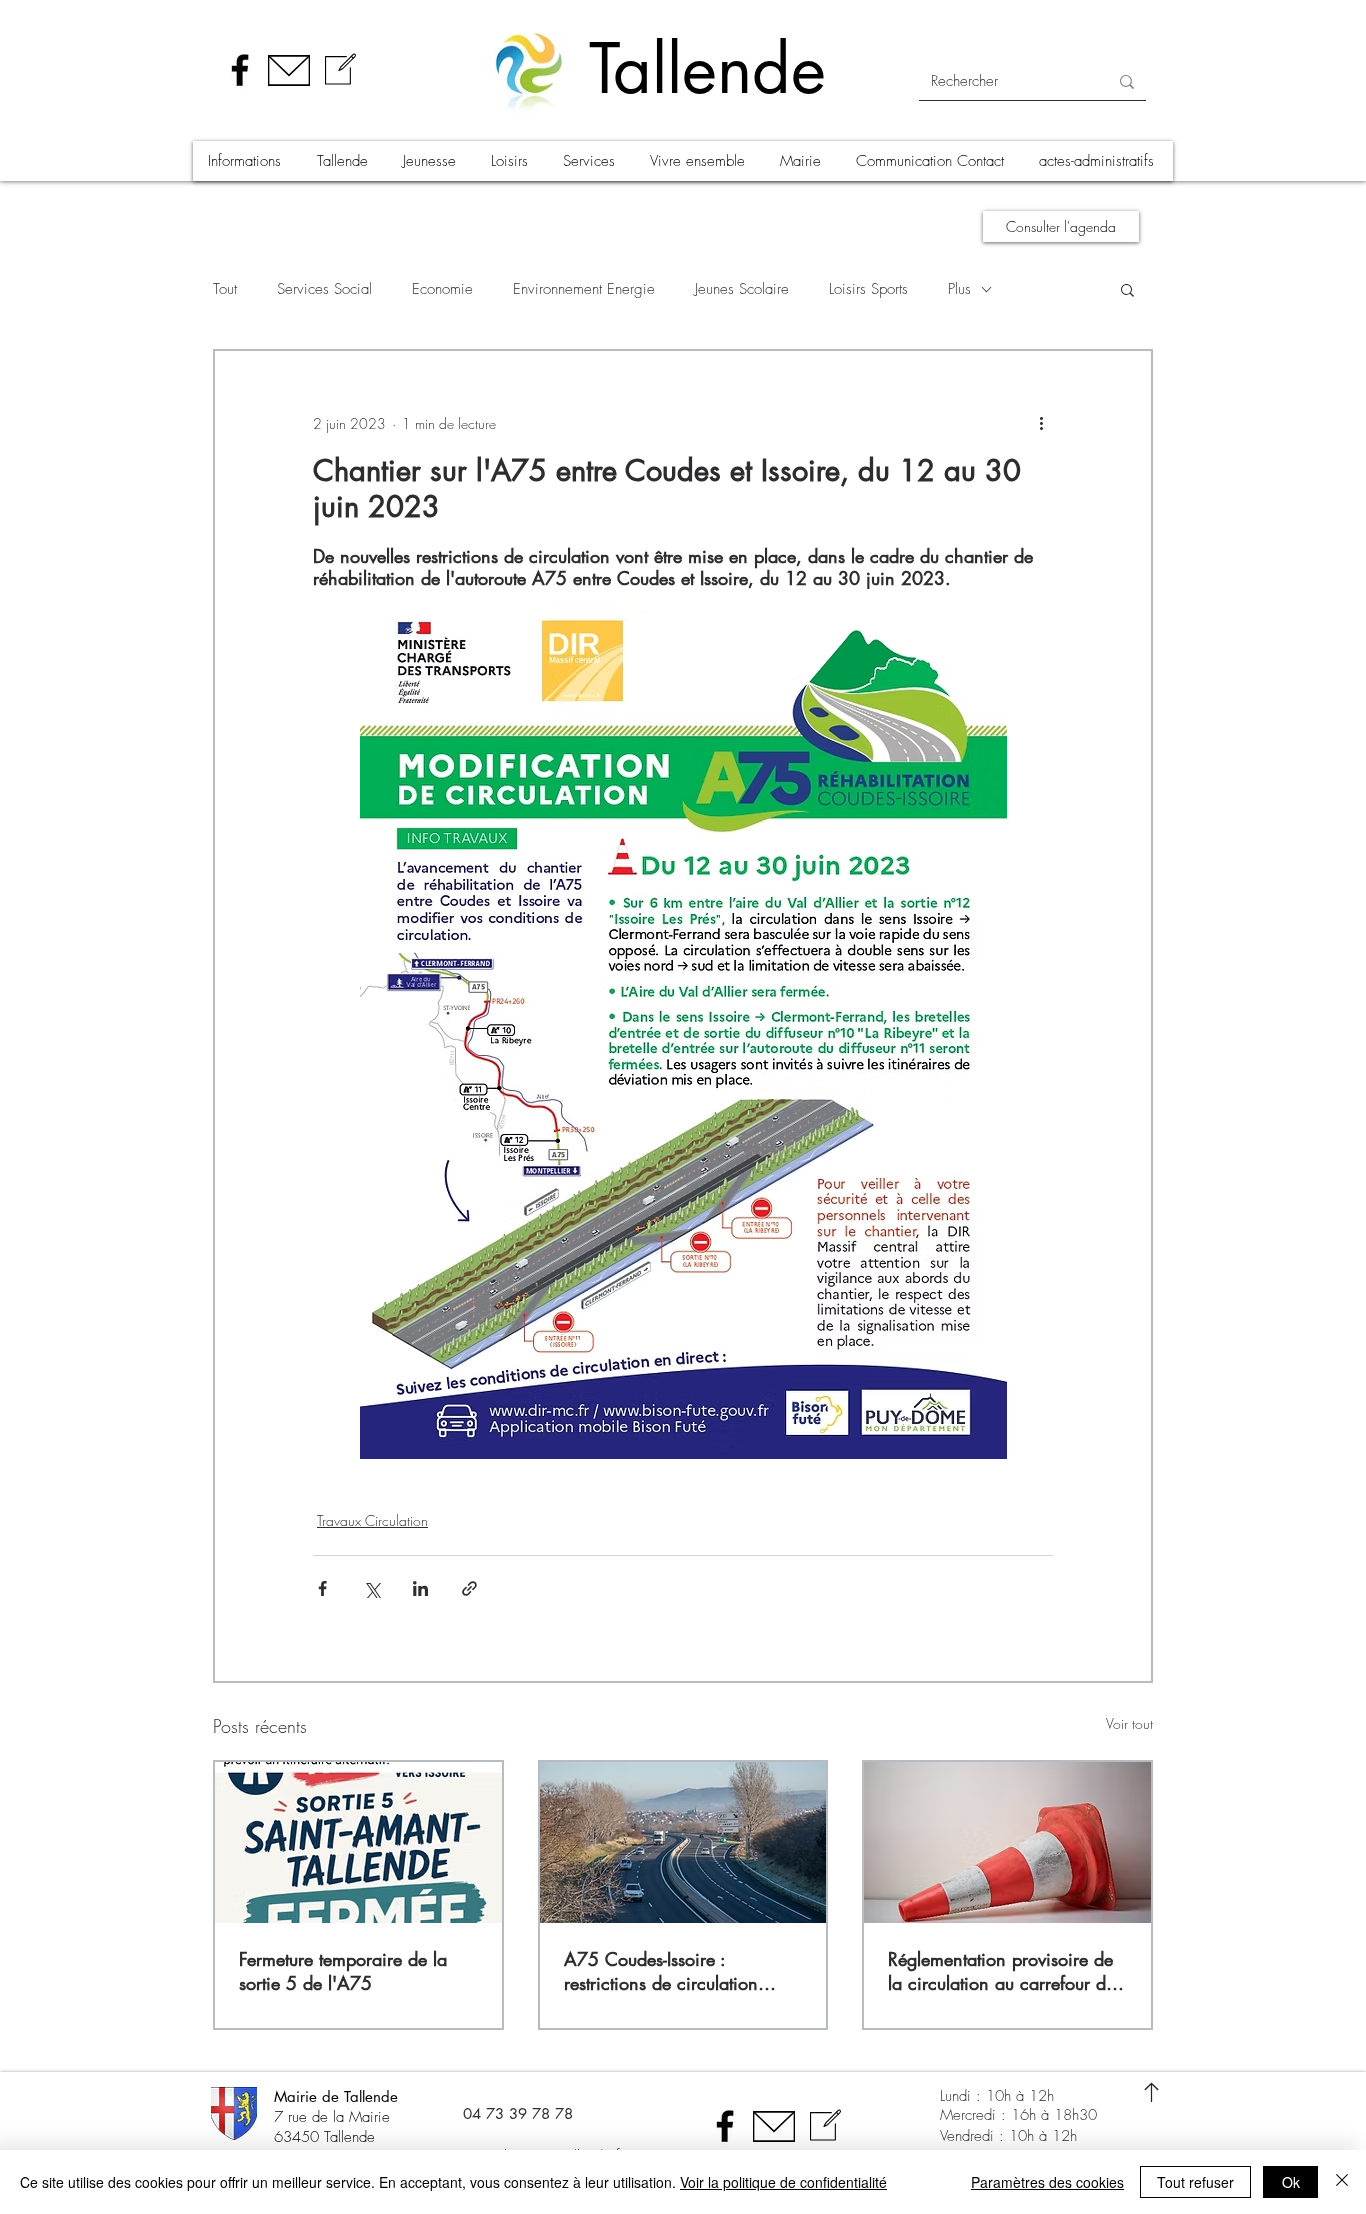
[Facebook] (240, 70)
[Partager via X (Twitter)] (371, 1588)
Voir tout (1129, 1723)
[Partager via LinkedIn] (420, 1588)
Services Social (324, 289)
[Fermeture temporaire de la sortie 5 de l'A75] (358, 1842)
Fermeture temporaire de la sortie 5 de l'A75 (343, 1971)
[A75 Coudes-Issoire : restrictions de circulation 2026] (683, 1842)
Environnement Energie (584, 289)
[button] (247, 161)
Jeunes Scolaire (742, 289)
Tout (225, 289)
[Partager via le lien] (469, 1588)
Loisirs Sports (868, 289)
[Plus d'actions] (1041, 423)
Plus (959, 289)
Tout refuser (1195, 2182)
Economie (442, 289)
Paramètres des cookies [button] (1047, 2182)
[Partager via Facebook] (322, 1588)
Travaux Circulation (372, 1520)
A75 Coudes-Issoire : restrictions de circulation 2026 (661, 1971)
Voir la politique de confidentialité (783, 2182)
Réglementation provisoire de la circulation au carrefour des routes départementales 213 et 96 (1005, 1971)
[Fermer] (1342, 2182)
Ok (1291, 2182)
